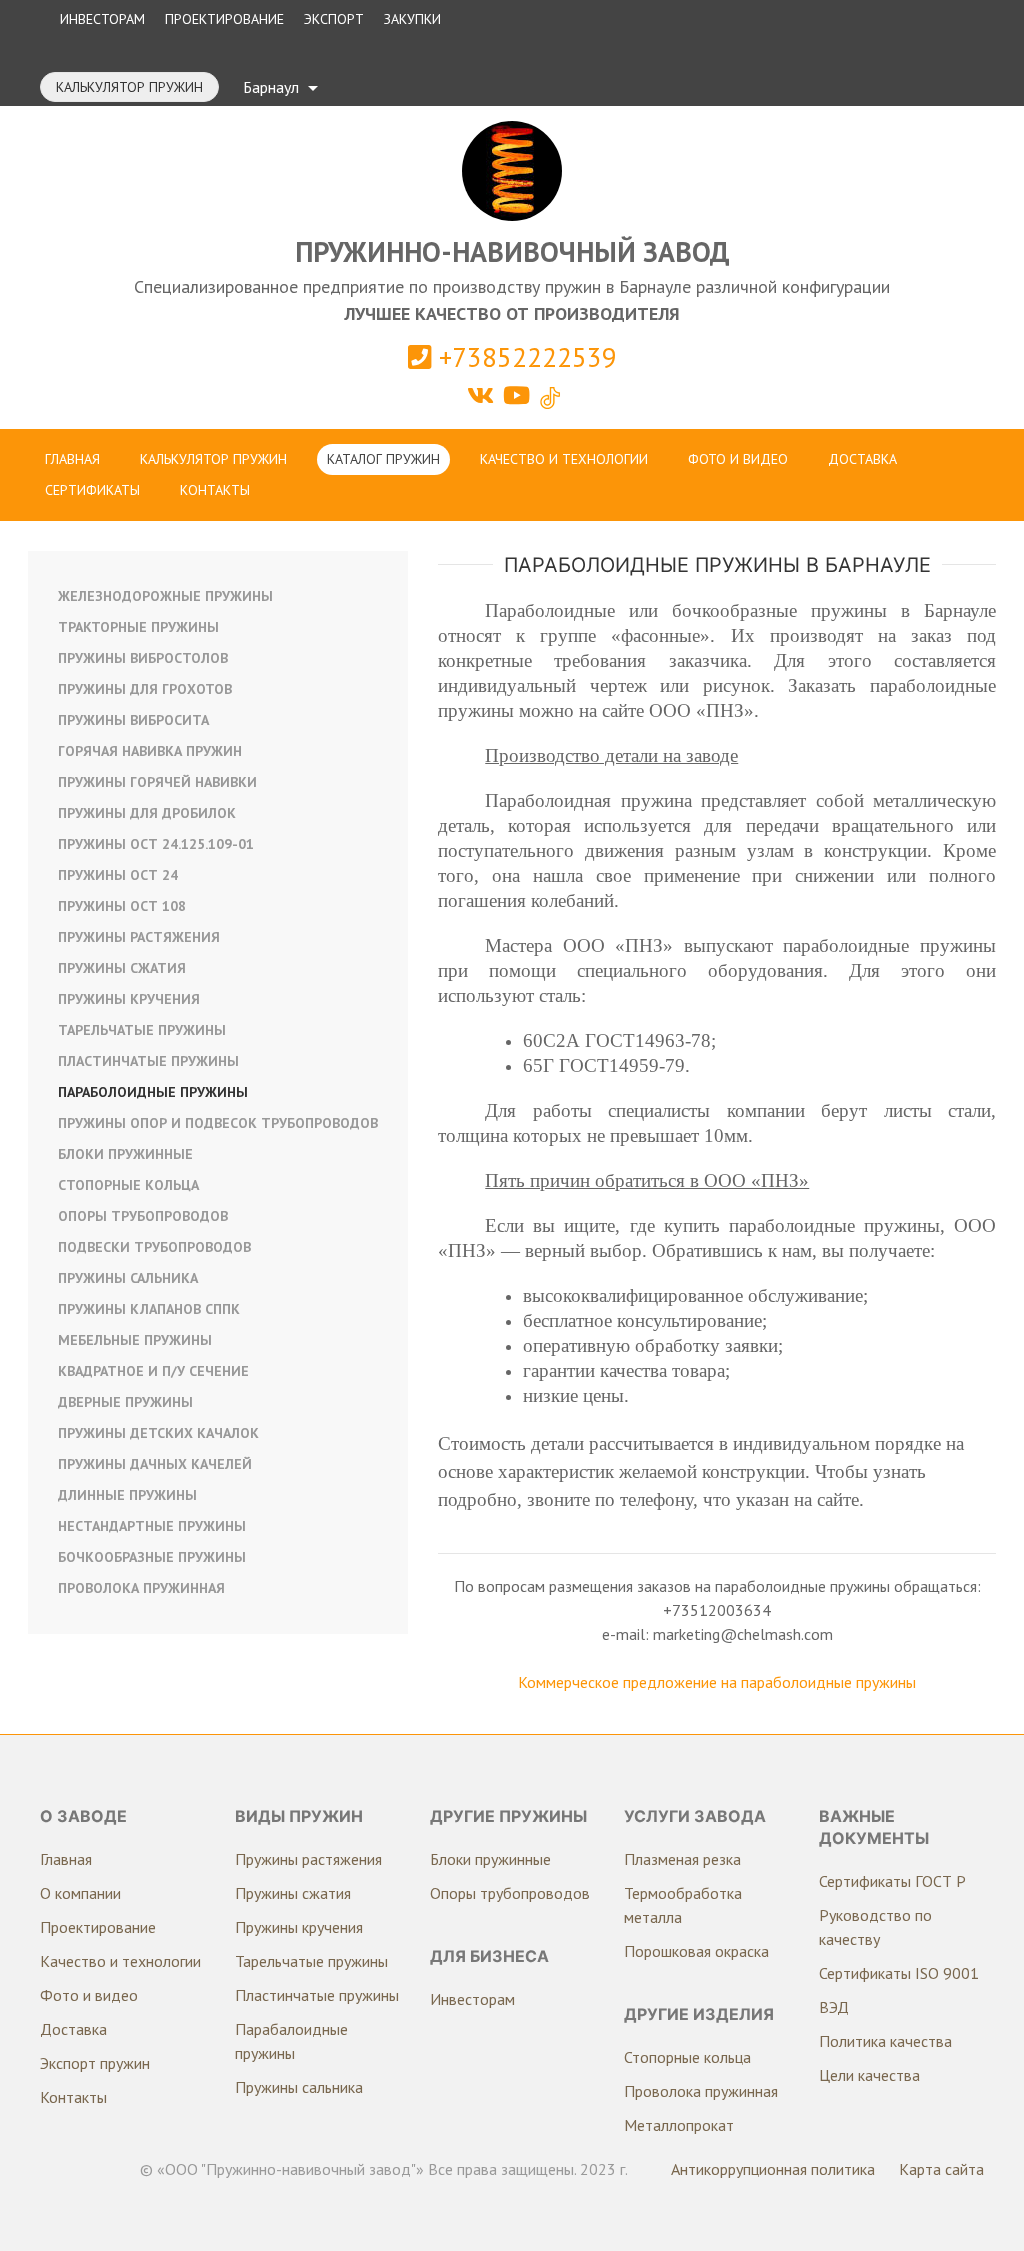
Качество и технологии (564, 459)
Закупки (412, 19)
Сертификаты (92, 490)
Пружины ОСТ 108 (122, 906)
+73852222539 (524, 357)
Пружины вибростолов (143, 658)
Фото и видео (738, 459)
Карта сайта (941, 2169)
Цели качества (869, 2075)
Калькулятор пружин (129, 87)
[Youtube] (519, 395)
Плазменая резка (682, 1859)
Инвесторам (102, 19)
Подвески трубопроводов (154, 1247)
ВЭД (834, 2007)
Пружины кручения (129, 999)
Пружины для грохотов (145, 689)
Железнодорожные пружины (165, 596)
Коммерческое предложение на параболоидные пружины (717, 1682)
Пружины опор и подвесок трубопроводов (218, 1123)
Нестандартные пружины (152, 1526)
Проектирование (224, 19)
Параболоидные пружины (153, 1092)
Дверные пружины (125, 1402)
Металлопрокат (679, 2125)
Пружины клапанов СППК (149, 1309)
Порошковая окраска (696, 1951)
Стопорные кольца (128, 1185)
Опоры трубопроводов (143, 1216)
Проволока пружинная (141, 1588)
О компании (80, 1893)
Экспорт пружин (95, 2063)
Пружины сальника (128, 1278)
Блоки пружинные (125, 1154)
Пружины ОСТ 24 (118, 875)
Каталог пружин (383, 459)
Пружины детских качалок (158, 1433)
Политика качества (885, 2041)
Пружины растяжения (139, 937)
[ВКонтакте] (483, 395)
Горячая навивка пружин (150, 751)
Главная (72, 459)
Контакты (215, 490)
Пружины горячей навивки (157, 782)
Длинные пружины (127, 1495)
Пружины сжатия (122, 968)
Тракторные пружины (138, 627)
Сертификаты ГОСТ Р (892, 1881)
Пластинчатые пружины (148, 1061)
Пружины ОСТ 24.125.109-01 (156, 844)
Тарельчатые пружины (142, 1030)
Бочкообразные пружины (152, 1557)
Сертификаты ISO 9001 (899, 1973)
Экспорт (334, 19)
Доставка (862, 459)
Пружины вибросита (133, 720)
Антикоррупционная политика (773, 2169)
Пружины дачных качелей (155, 1464)
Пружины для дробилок (147, 813)
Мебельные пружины (135, 1340)
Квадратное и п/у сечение (153, 1371)
